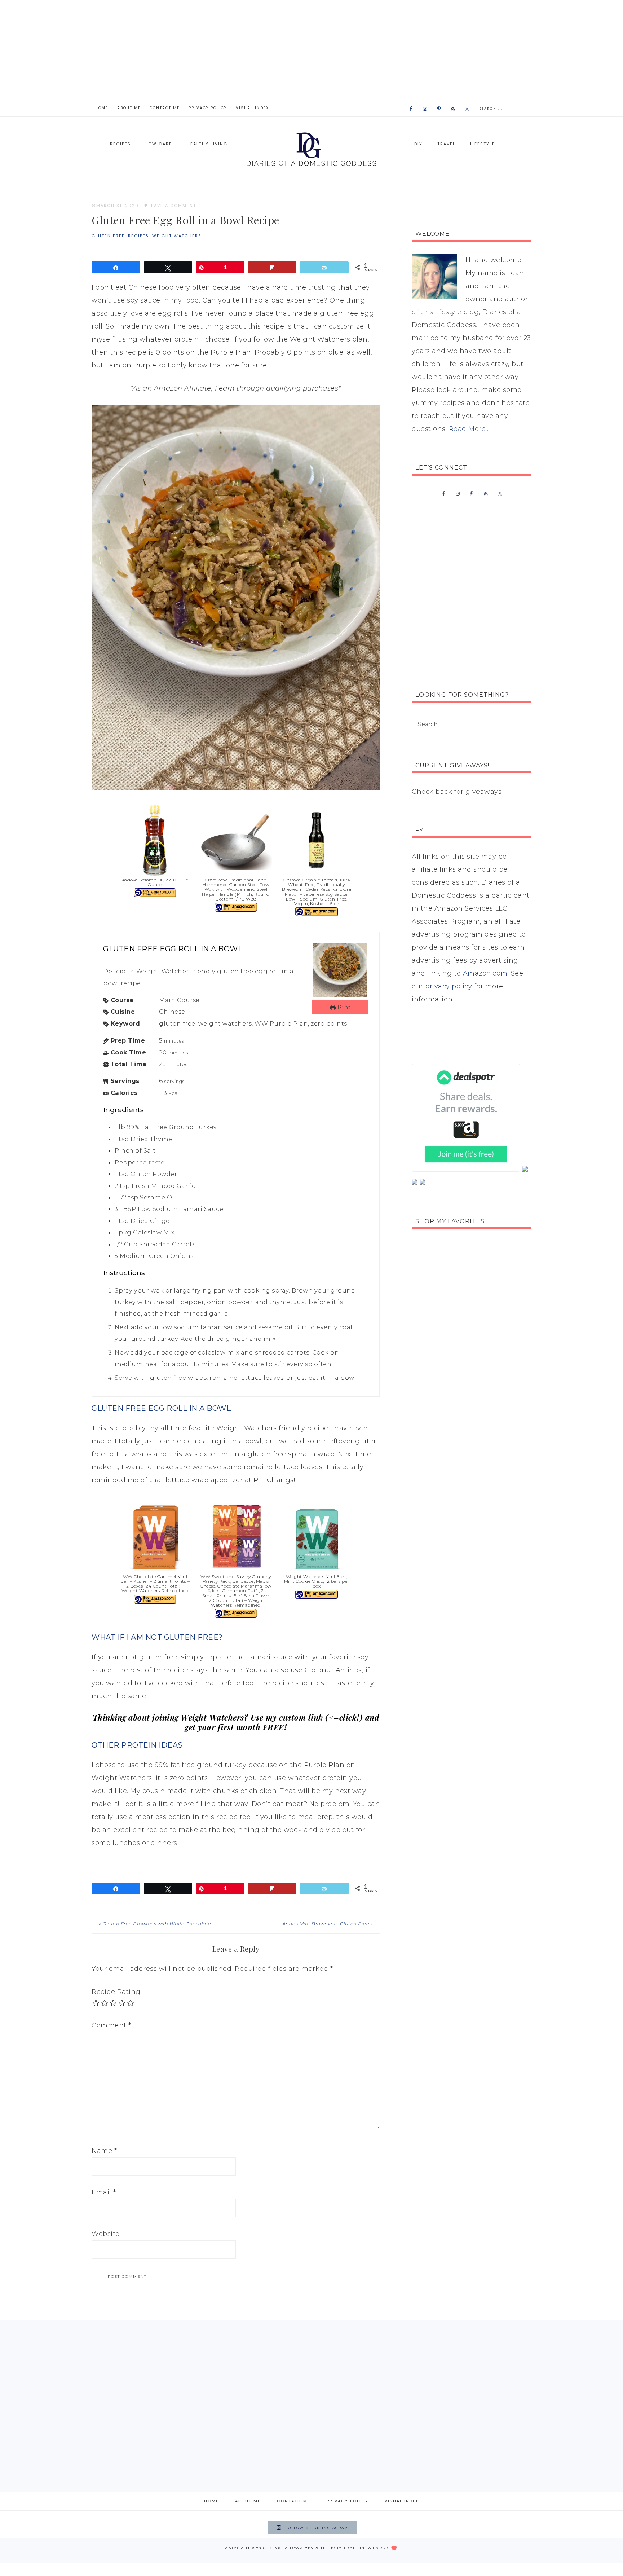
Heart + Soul (343, 2548)
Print (343, 1007)
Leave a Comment (172, 206)
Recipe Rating (116, 1992)
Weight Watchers (177, 236)
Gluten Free (108, 236)
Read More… (469, 429)
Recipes (138, 236)
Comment (111, 2025)
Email (104, 2192)
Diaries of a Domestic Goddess (311, 148)
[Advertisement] (311, 50)
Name (104, 2151)
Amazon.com (485, 973)
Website (106, 2234)
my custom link (294, 1717)
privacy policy (449, 986)
